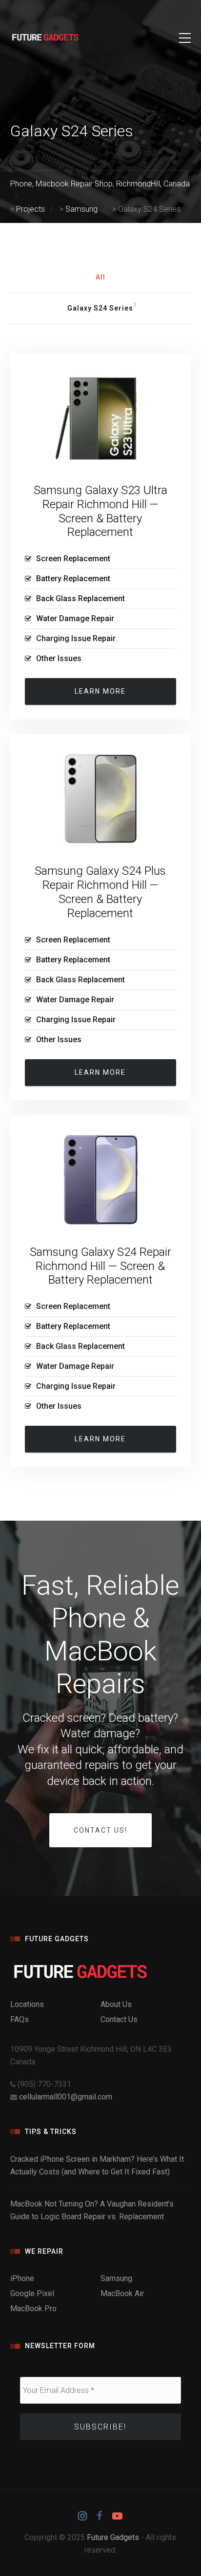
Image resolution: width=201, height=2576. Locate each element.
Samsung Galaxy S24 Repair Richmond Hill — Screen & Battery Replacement (100, 1266)
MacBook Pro (33, 2309)
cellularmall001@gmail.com (66, 2097)
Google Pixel (32, 2293)
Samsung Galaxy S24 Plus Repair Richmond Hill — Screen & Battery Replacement (100, 892)
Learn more (100, 691)
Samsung (116, 2278)
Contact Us (119, 2019)
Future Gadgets (113, 2537)
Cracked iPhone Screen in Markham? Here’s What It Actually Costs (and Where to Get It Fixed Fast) (97, 2165)
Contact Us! (100, 1830)
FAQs (20, 2019)
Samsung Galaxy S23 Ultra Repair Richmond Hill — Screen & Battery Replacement (100, 511)
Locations (27, 2004)
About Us (116, 2004)
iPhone (22, 2278)
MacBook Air (122, 2293)
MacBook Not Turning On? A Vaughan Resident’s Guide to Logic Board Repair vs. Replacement (92, 2210)
